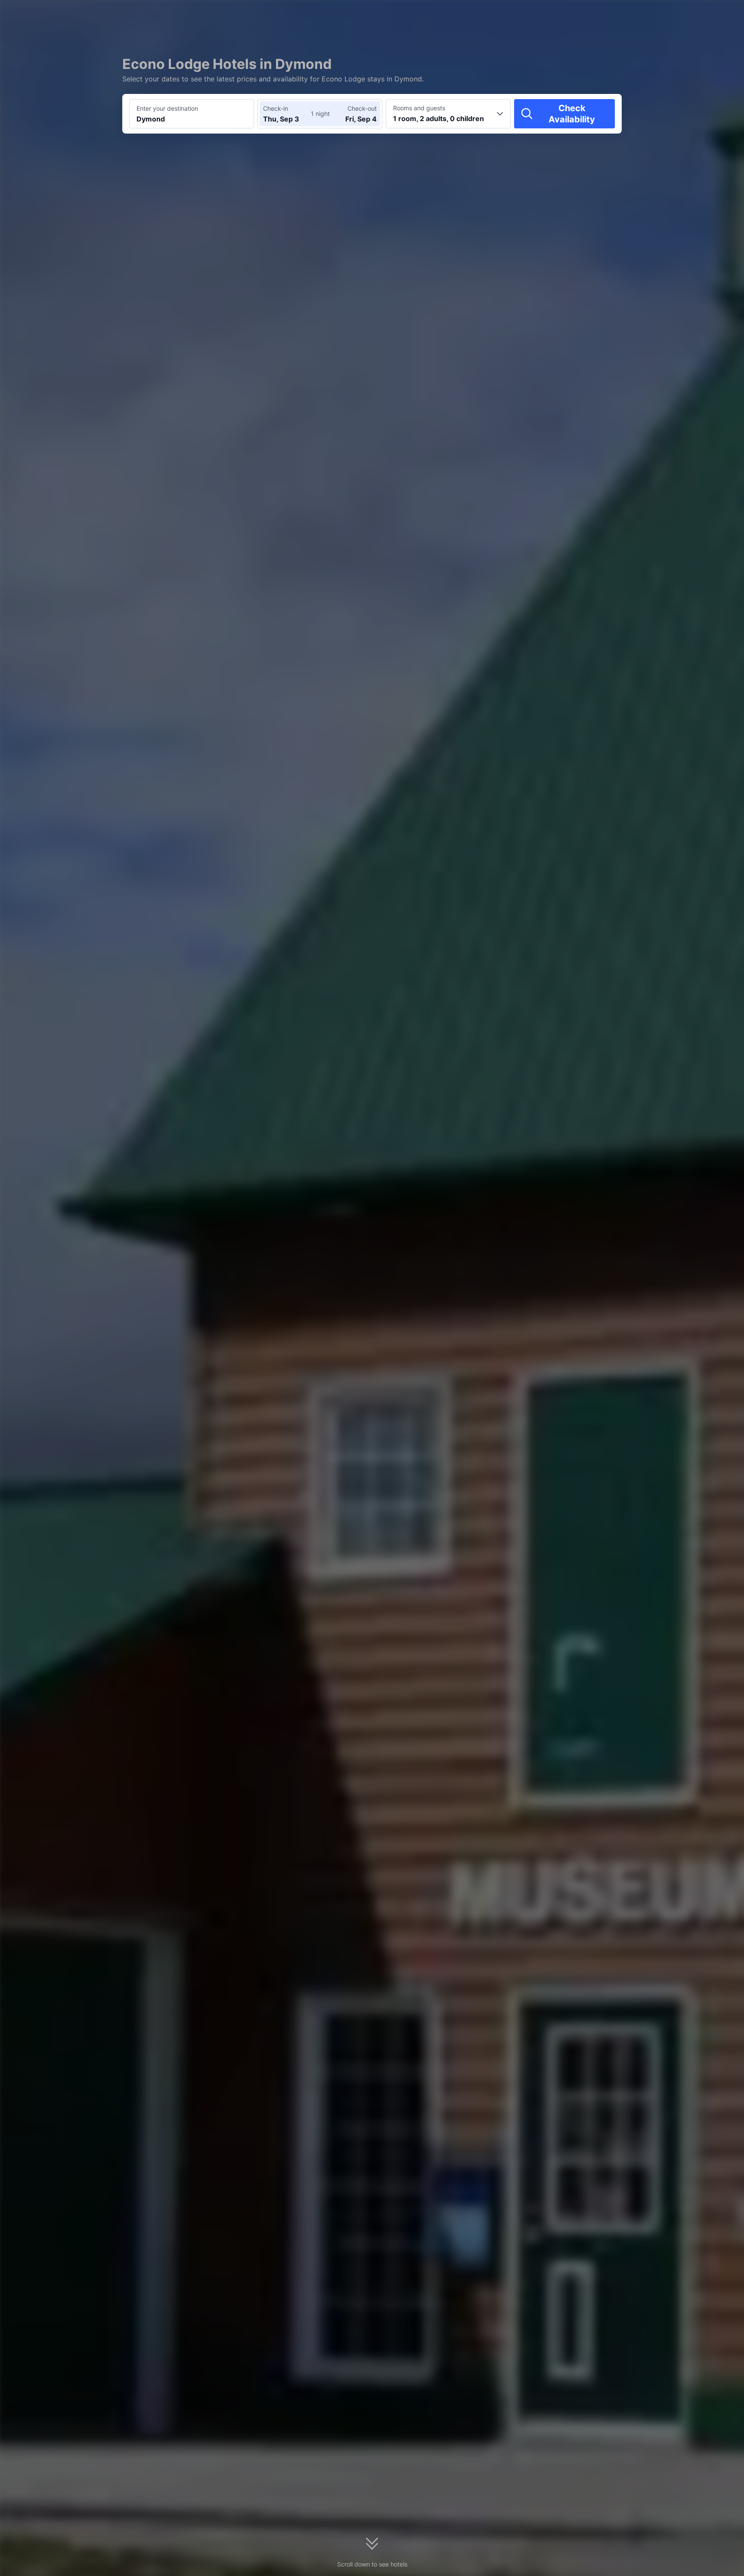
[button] (671, 14)
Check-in (276, 108)
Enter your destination (167, 108)
